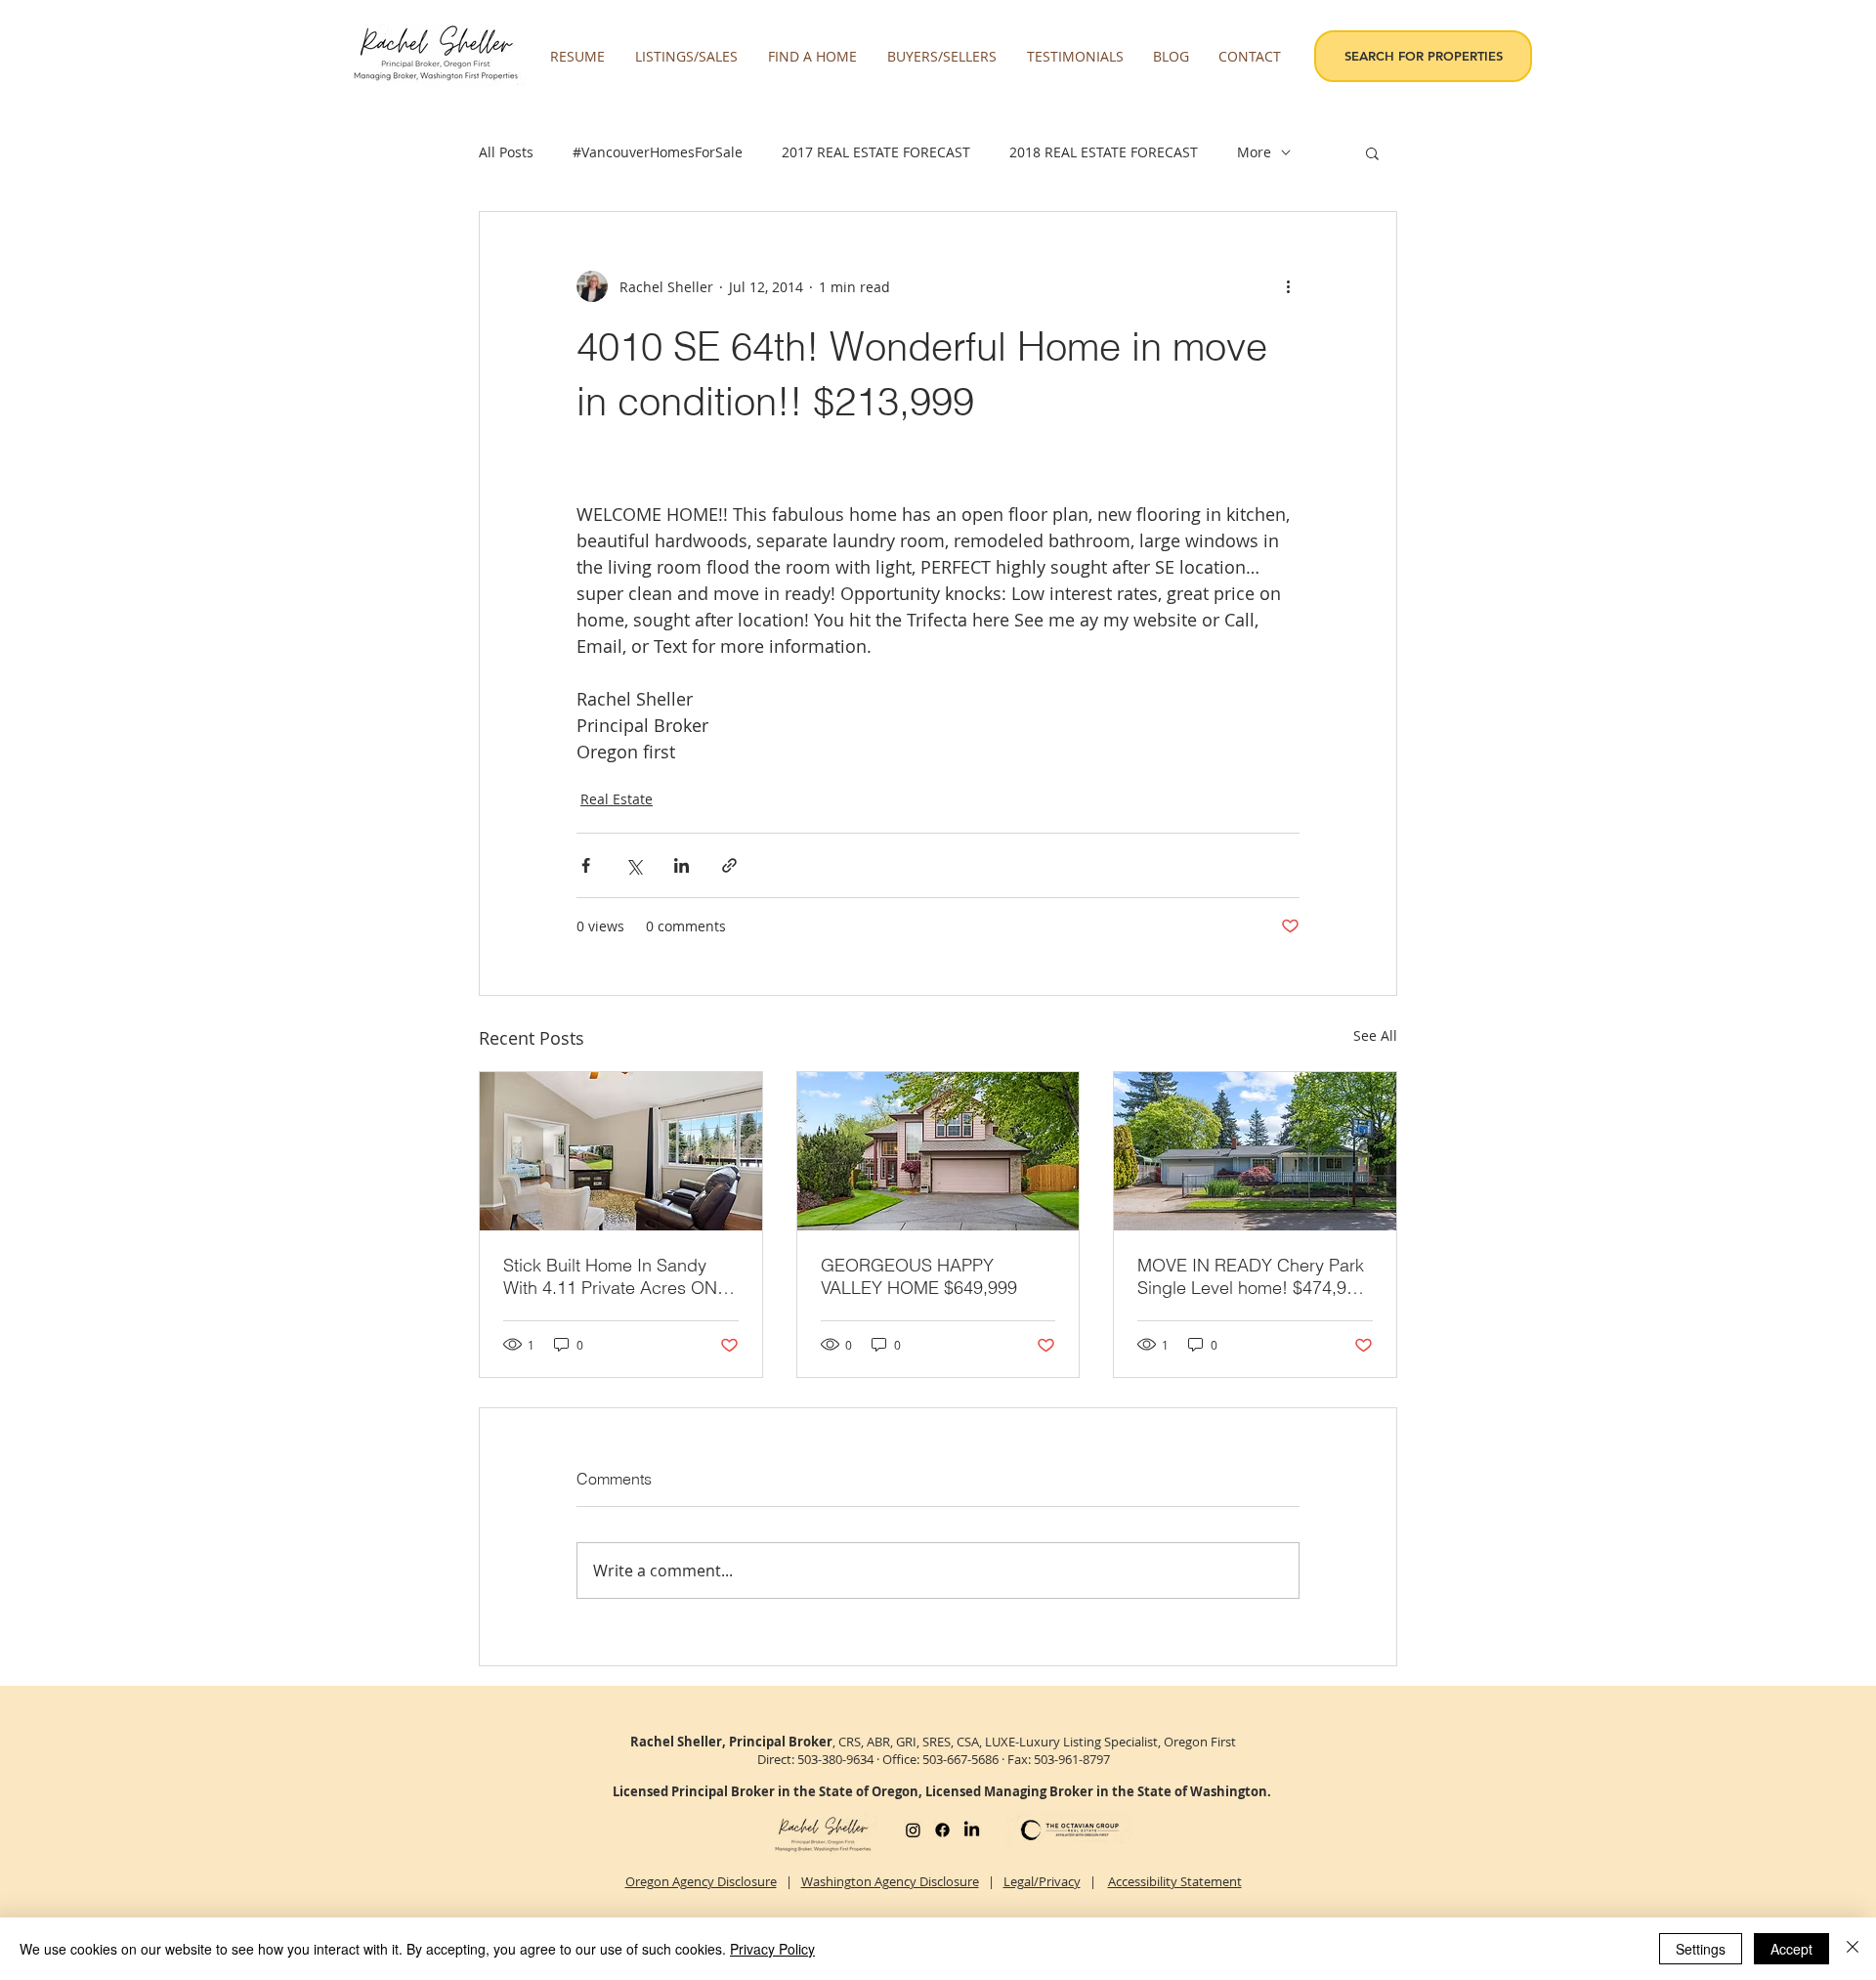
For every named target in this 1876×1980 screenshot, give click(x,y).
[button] (687, 57)
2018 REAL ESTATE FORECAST (1104, 152)
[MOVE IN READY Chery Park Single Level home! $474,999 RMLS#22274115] (1255, 1151)
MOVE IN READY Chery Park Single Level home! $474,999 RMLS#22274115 (1252, 1276)
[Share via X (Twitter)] (634, 865)
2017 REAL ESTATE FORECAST (876, 152)
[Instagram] (913, 1830)
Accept (1791, 1949)
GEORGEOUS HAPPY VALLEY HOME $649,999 (919, 1276)
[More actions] (1288, 286)
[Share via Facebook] (586, 865)
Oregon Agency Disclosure (701, 1881)
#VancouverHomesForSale (658, 152)
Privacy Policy (772, 1949)
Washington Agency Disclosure (890, 1881)
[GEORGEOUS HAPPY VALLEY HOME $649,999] (938, 1151)
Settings (1701, 1949)
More (1254, 152)
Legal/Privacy (1042, 1881)
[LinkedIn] (972, 1830)
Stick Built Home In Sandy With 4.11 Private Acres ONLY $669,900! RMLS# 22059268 (619, 1276)
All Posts (506, 152)
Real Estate (617, 799)
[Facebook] (942, 1830)
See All (1375, 1035)
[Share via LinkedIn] (682, 865)
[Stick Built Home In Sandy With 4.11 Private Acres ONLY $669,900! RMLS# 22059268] (621, 1151)
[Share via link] (729, 865)
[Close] (1853, 1949)
